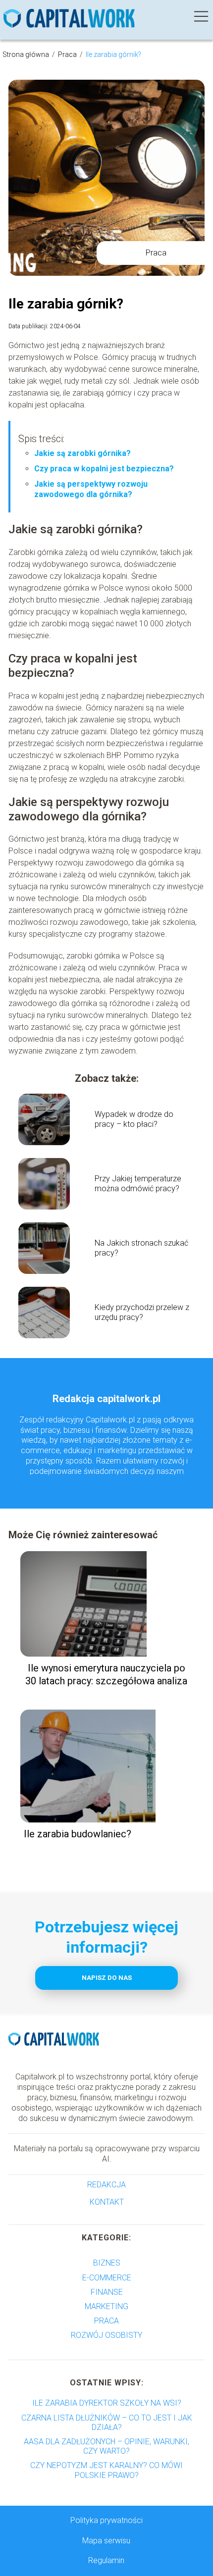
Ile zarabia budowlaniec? (78, 1834)
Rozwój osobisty (106, 2335)
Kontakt (107, 2202)
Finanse (107, 2292)
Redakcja (106, 2185)
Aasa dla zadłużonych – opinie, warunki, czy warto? (106, 2446)
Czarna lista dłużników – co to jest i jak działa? (107, 2423)
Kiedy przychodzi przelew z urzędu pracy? (142, 1313)
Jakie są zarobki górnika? (82, 453)
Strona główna (27, 54)
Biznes (107, 2263)
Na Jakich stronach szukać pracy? (141, 1248)
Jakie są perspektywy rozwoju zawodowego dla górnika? (91, 489)
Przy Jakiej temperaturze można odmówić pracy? (138, 1184)
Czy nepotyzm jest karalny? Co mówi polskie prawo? (106, 2470)
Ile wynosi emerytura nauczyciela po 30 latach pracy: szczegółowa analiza (106, 1674)
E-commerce (107, 2278)
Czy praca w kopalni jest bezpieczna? (104, 469)
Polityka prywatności (106, 2520)
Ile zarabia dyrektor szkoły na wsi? (107, 2403)
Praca (68, 54)
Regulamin (106, 2560)
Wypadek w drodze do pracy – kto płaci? (134, 1119)
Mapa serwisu (106, 2541)
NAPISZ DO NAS (107, 1978)
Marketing (106, 2306)
